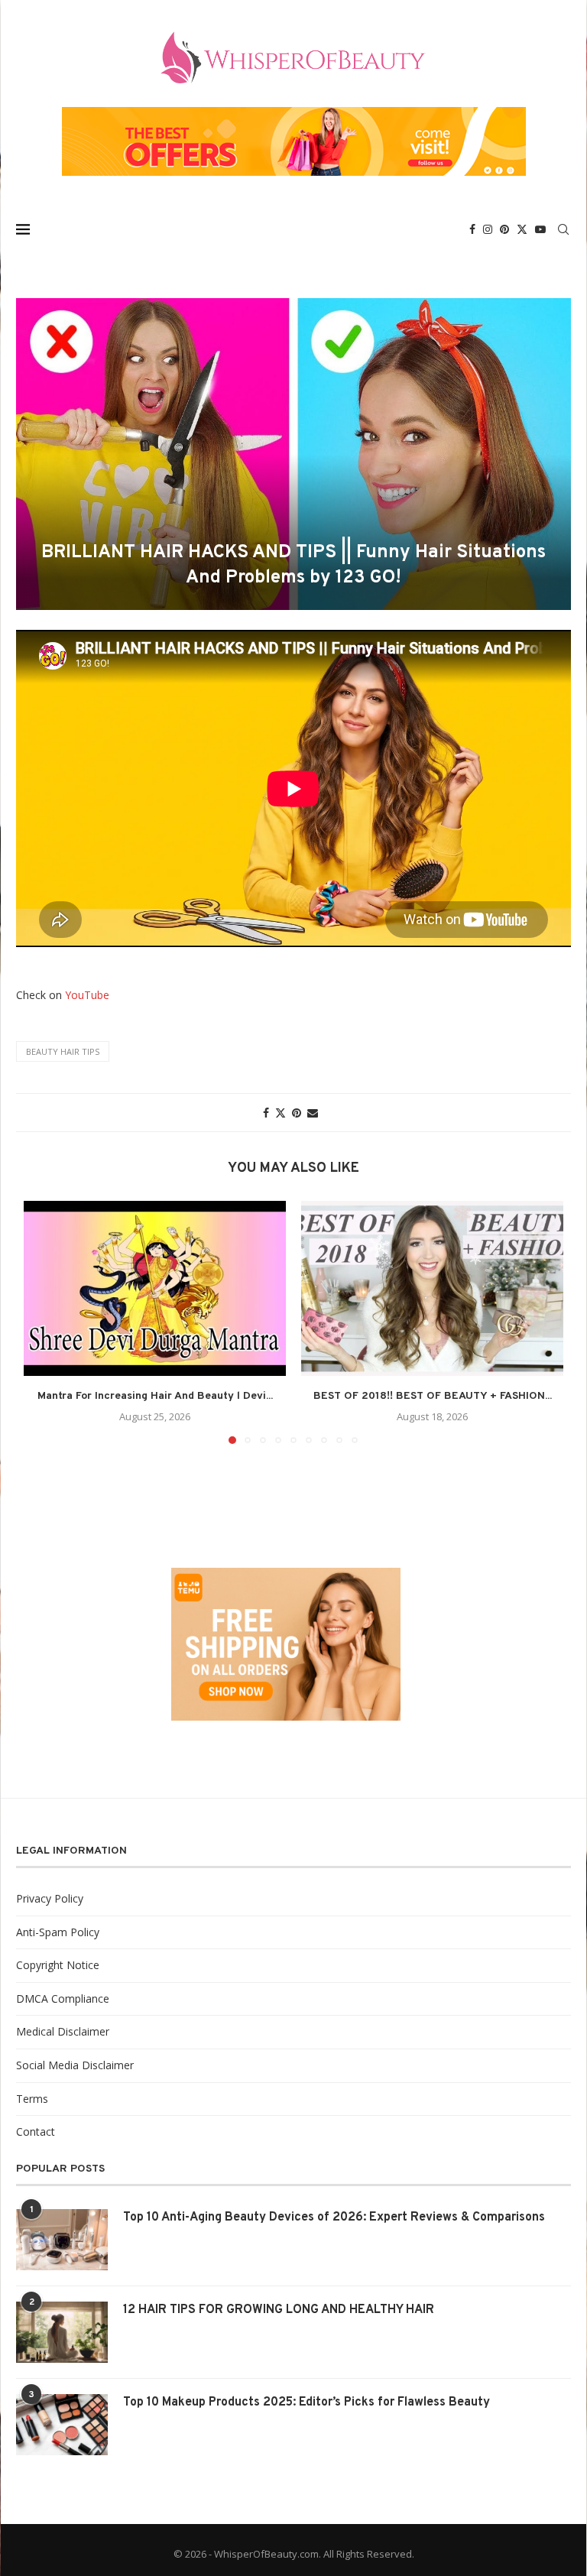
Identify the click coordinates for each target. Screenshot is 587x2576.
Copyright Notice (58, 1965)
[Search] (563, 229)
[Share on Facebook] (266, 1113)
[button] (44, 1322)
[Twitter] (522, 229)
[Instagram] (488, 229)
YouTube (87, 995)
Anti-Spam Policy (58, 1932)
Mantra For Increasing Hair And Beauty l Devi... (155, 1396)
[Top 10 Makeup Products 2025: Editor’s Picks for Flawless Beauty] (62, 2425)
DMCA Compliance (63, 1999)
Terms (32, 2099)
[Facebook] (472, 229)
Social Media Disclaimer (75, 2065)
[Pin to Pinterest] (297, 1113)
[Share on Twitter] (281, 1113)
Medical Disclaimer (63, 2031)
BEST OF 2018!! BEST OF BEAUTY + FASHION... (433, 1396)
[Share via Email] (313, 1113)
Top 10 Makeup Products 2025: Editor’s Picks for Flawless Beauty (306, 2402)
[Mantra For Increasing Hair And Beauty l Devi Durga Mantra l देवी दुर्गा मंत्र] (155, 1288)
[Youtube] (540, 229)
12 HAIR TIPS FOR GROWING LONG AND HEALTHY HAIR (279, 2310)
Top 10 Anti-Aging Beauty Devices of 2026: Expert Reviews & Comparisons (334, 2218)
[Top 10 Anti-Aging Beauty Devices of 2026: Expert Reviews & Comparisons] (62, 2240)
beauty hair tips (63, 1051)
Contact (36, 2132)
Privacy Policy (50, 1898)
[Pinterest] (504, 229)
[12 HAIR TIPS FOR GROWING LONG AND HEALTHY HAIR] (62, 2332)
